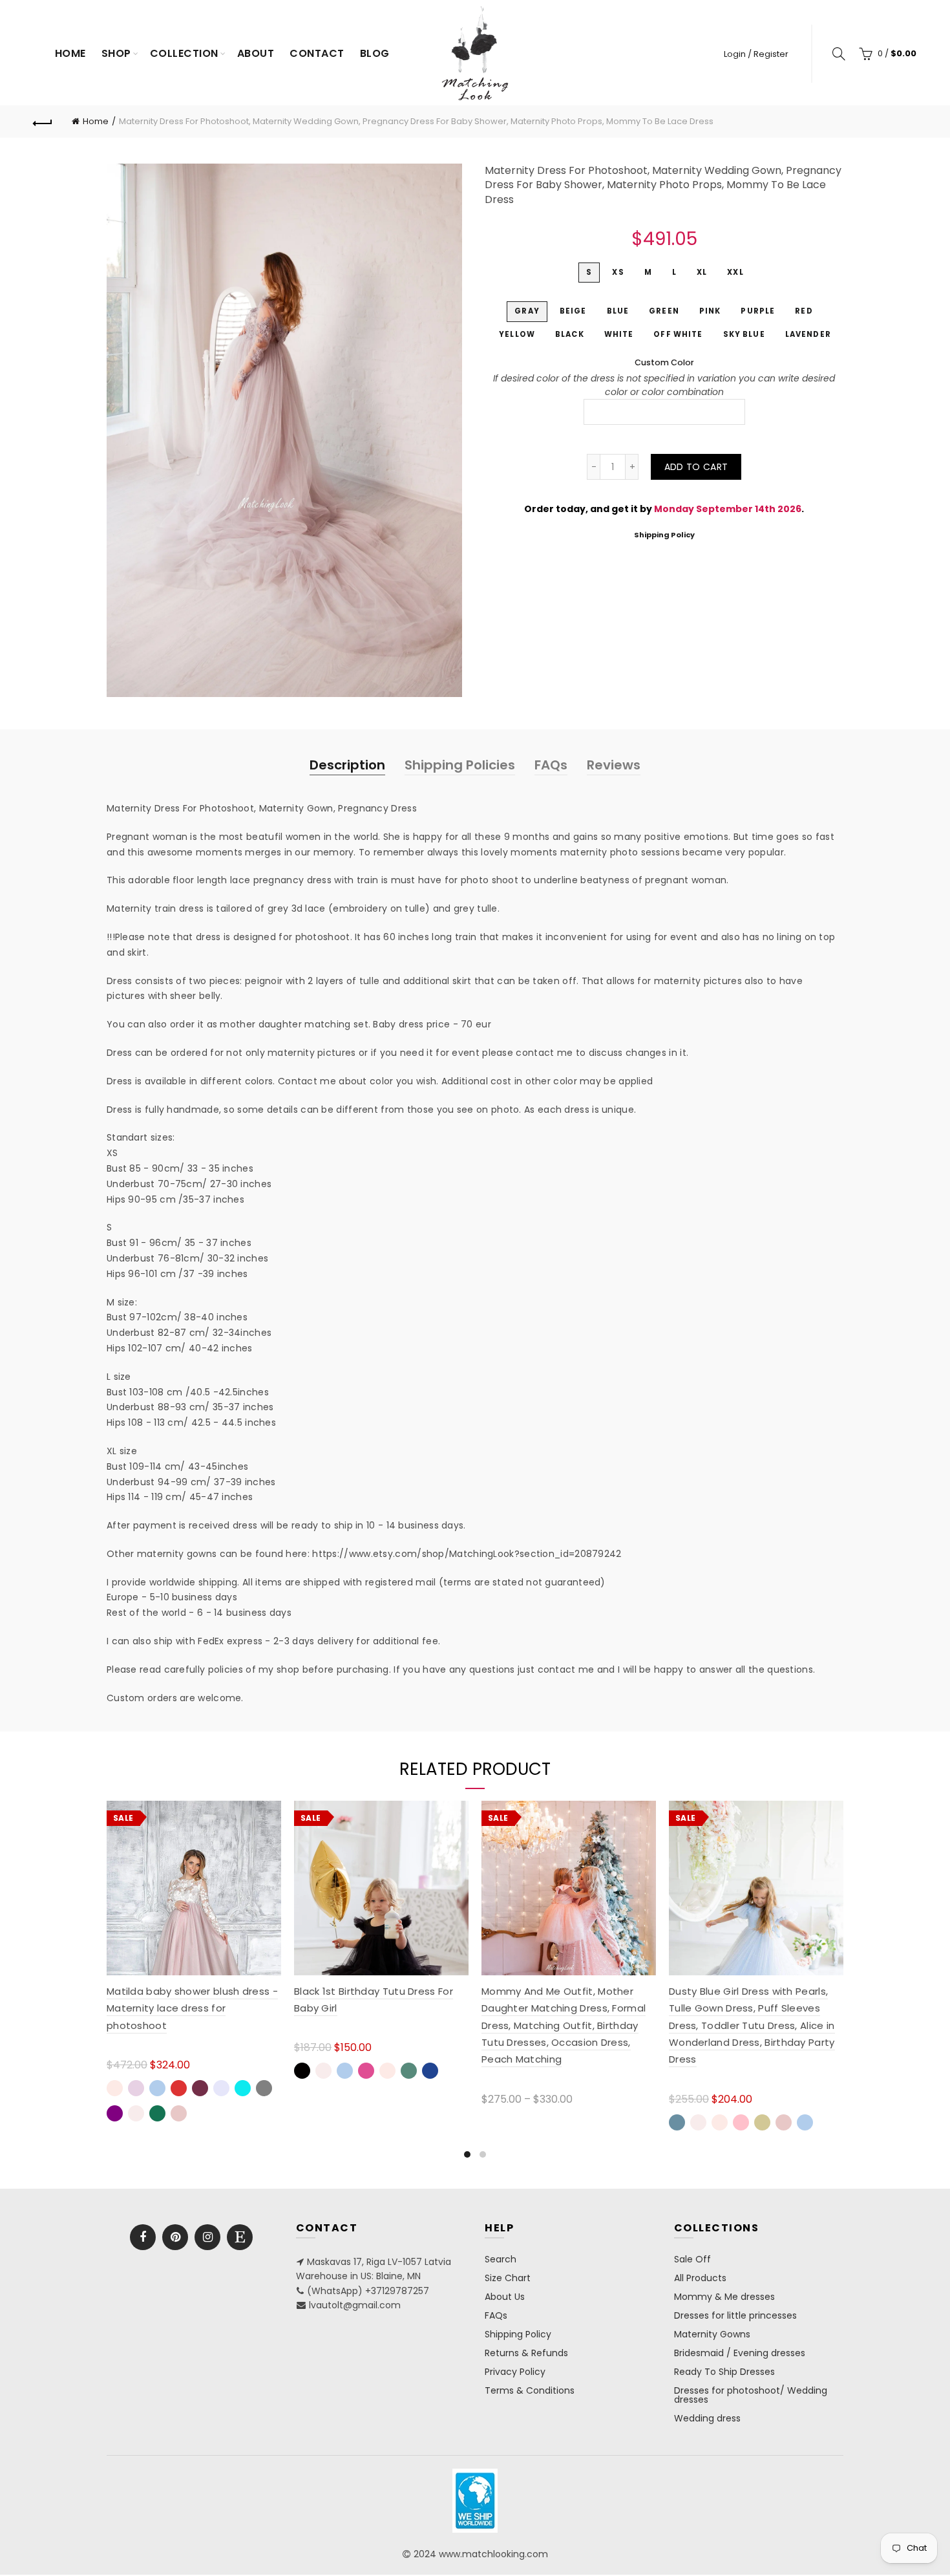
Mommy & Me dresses (724, 2297)
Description (347, 765)
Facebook (143, 2237)
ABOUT (256, 53)
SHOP (116, 53)
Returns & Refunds (526, 2353)
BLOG (375, 53)
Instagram (207, 2237)
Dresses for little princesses (735, 2315)
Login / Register (756, 54)
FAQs (551, 765)
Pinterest (175, 2237)
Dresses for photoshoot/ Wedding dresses (751, 2395)
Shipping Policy (664, 535)
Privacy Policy (515, 2372)
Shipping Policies (460, 765)
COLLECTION (184, 53)
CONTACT (317, 53)
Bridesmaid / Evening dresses (740, 2353)
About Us (505, 2297)
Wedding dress (707, 2418)
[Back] (43, 122)
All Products (700, 2278)
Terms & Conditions (530, 2390)
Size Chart (508, 2278)
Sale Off (692, 2259)
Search (501, 2259)
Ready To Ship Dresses (724, 2372)
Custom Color (664, 362)
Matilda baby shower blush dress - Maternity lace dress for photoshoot (192, 2008)
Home (70, 53)
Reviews (614, 765)
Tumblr (240, 2237)
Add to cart (696, 467)
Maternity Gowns (712, 2334)
